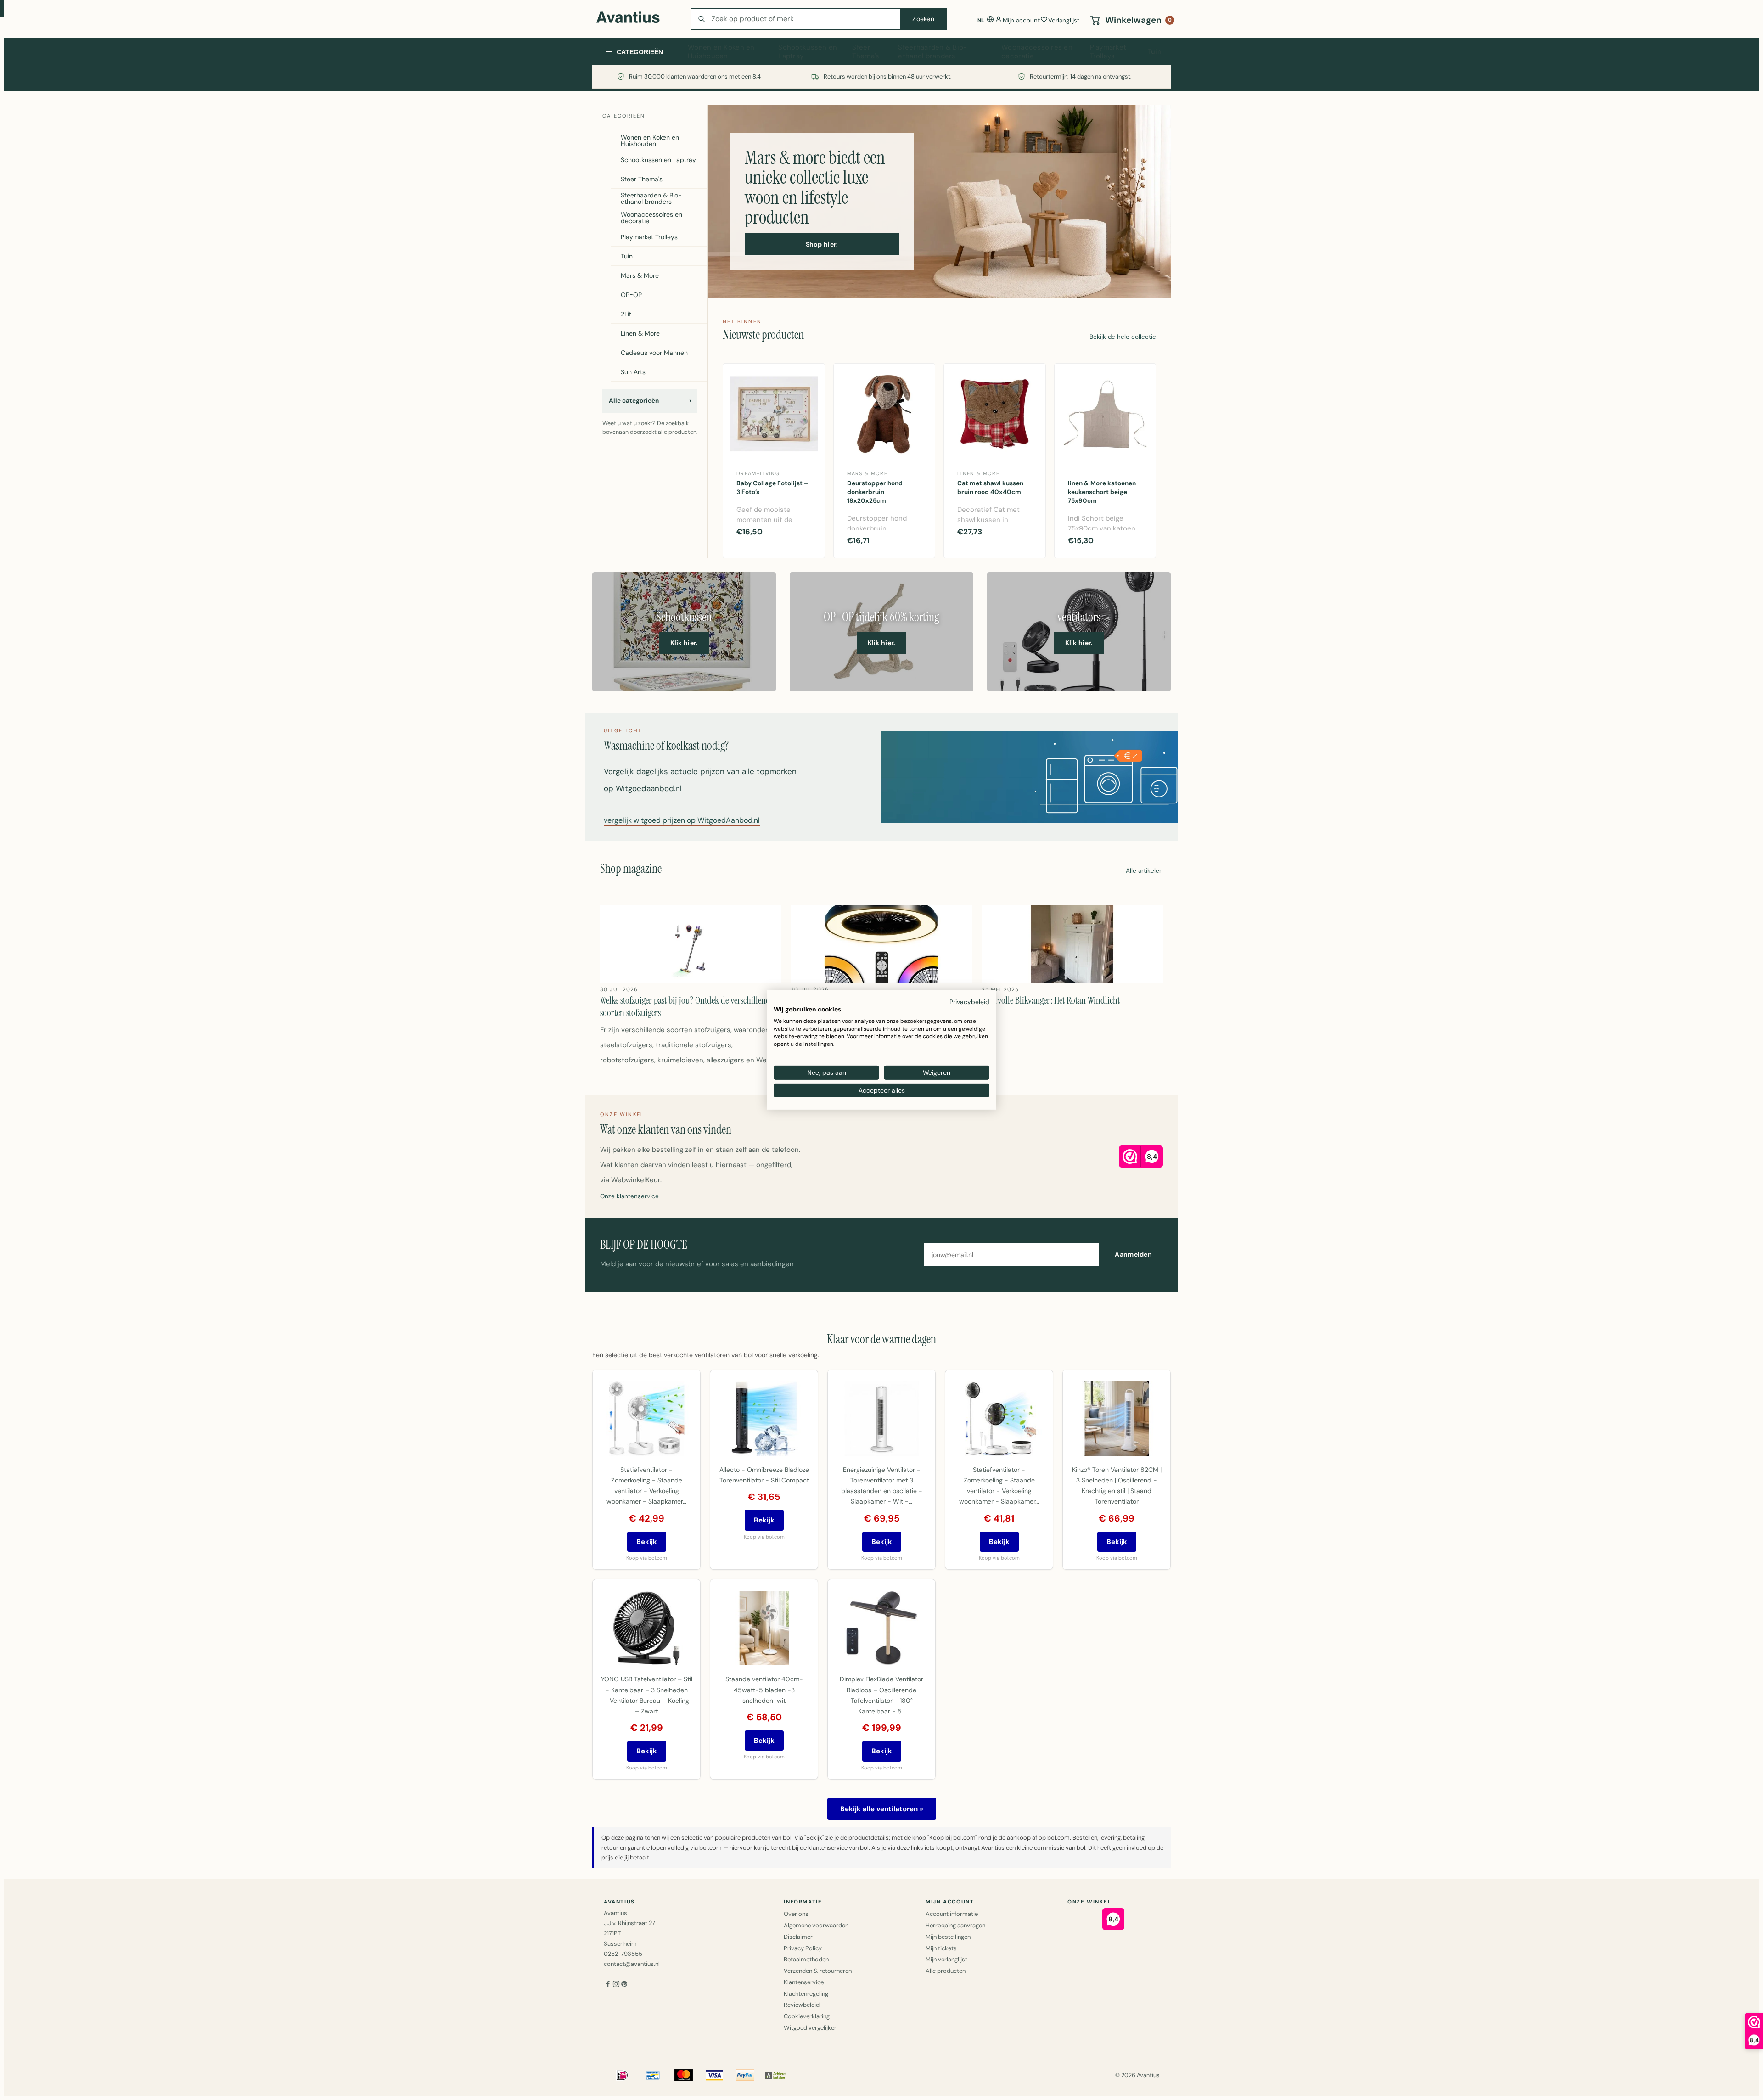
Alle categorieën (650, 401)
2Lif (626, 314)
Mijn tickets (941, 1948)
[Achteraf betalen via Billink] (776, 2075)
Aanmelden (1133, 1254)
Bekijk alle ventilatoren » (882, 1809)
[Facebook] (608, 1985)
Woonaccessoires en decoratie (1037, 52)
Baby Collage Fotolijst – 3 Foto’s (772, 488)
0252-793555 (623, 1954)
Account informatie (952, 1914)
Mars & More (640, 275)
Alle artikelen (1144, 871)
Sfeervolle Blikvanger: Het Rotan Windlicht (1051, 1000)
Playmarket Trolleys (1108, 52)
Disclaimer (798, 1937)
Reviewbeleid (802, 2005)
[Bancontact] (653, 2075)
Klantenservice (804, 1982)
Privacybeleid (969, 1002)
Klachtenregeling (806, 1994)
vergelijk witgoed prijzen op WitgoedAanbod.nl (682, 821)
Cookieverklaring (807, 2016)
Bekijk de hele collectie (1123, 337)
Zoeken (923, 19)
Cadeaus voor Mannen (654, 353)
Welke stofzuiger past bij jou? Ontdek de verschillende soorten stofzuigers (687, 1006)
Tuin (1155, 51)
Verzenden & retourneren (818, 1971)
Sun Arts (633, 372)
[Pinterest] (624, 1985)
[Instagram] (616, 1985)
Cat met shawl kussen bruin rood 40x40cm (990, 488)
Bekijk (647, 1542)
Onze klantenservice (629, 1197)
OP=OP (631, 295)
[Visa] (714, 2075)
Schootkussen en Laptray (808, 52)
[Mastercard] (684, 2075)
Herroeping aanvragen (955, 1925)
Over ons (796, 1914)
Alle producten (946, 1971)
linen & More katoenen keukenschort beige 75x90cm (1102, 492)
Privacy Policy (803, 1948)
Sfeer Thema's (866, 52)
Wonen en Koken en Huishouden (721, 52)
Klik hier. (684, 643)
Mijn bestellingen (948, 1937)
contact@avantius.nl (632, 1964)
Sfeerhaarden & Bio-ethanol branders (932, 52)
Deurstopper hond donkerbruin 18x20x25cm (875, 492)
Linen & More (640, 333)
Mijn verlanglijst (946, 1959)
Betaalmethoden (806, 1959)
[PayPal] (745, 2075)
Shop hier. (822, 244)
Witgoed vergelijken (811, 2028)
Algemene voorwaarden (816, 1925)
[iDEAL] (622, 2075)
